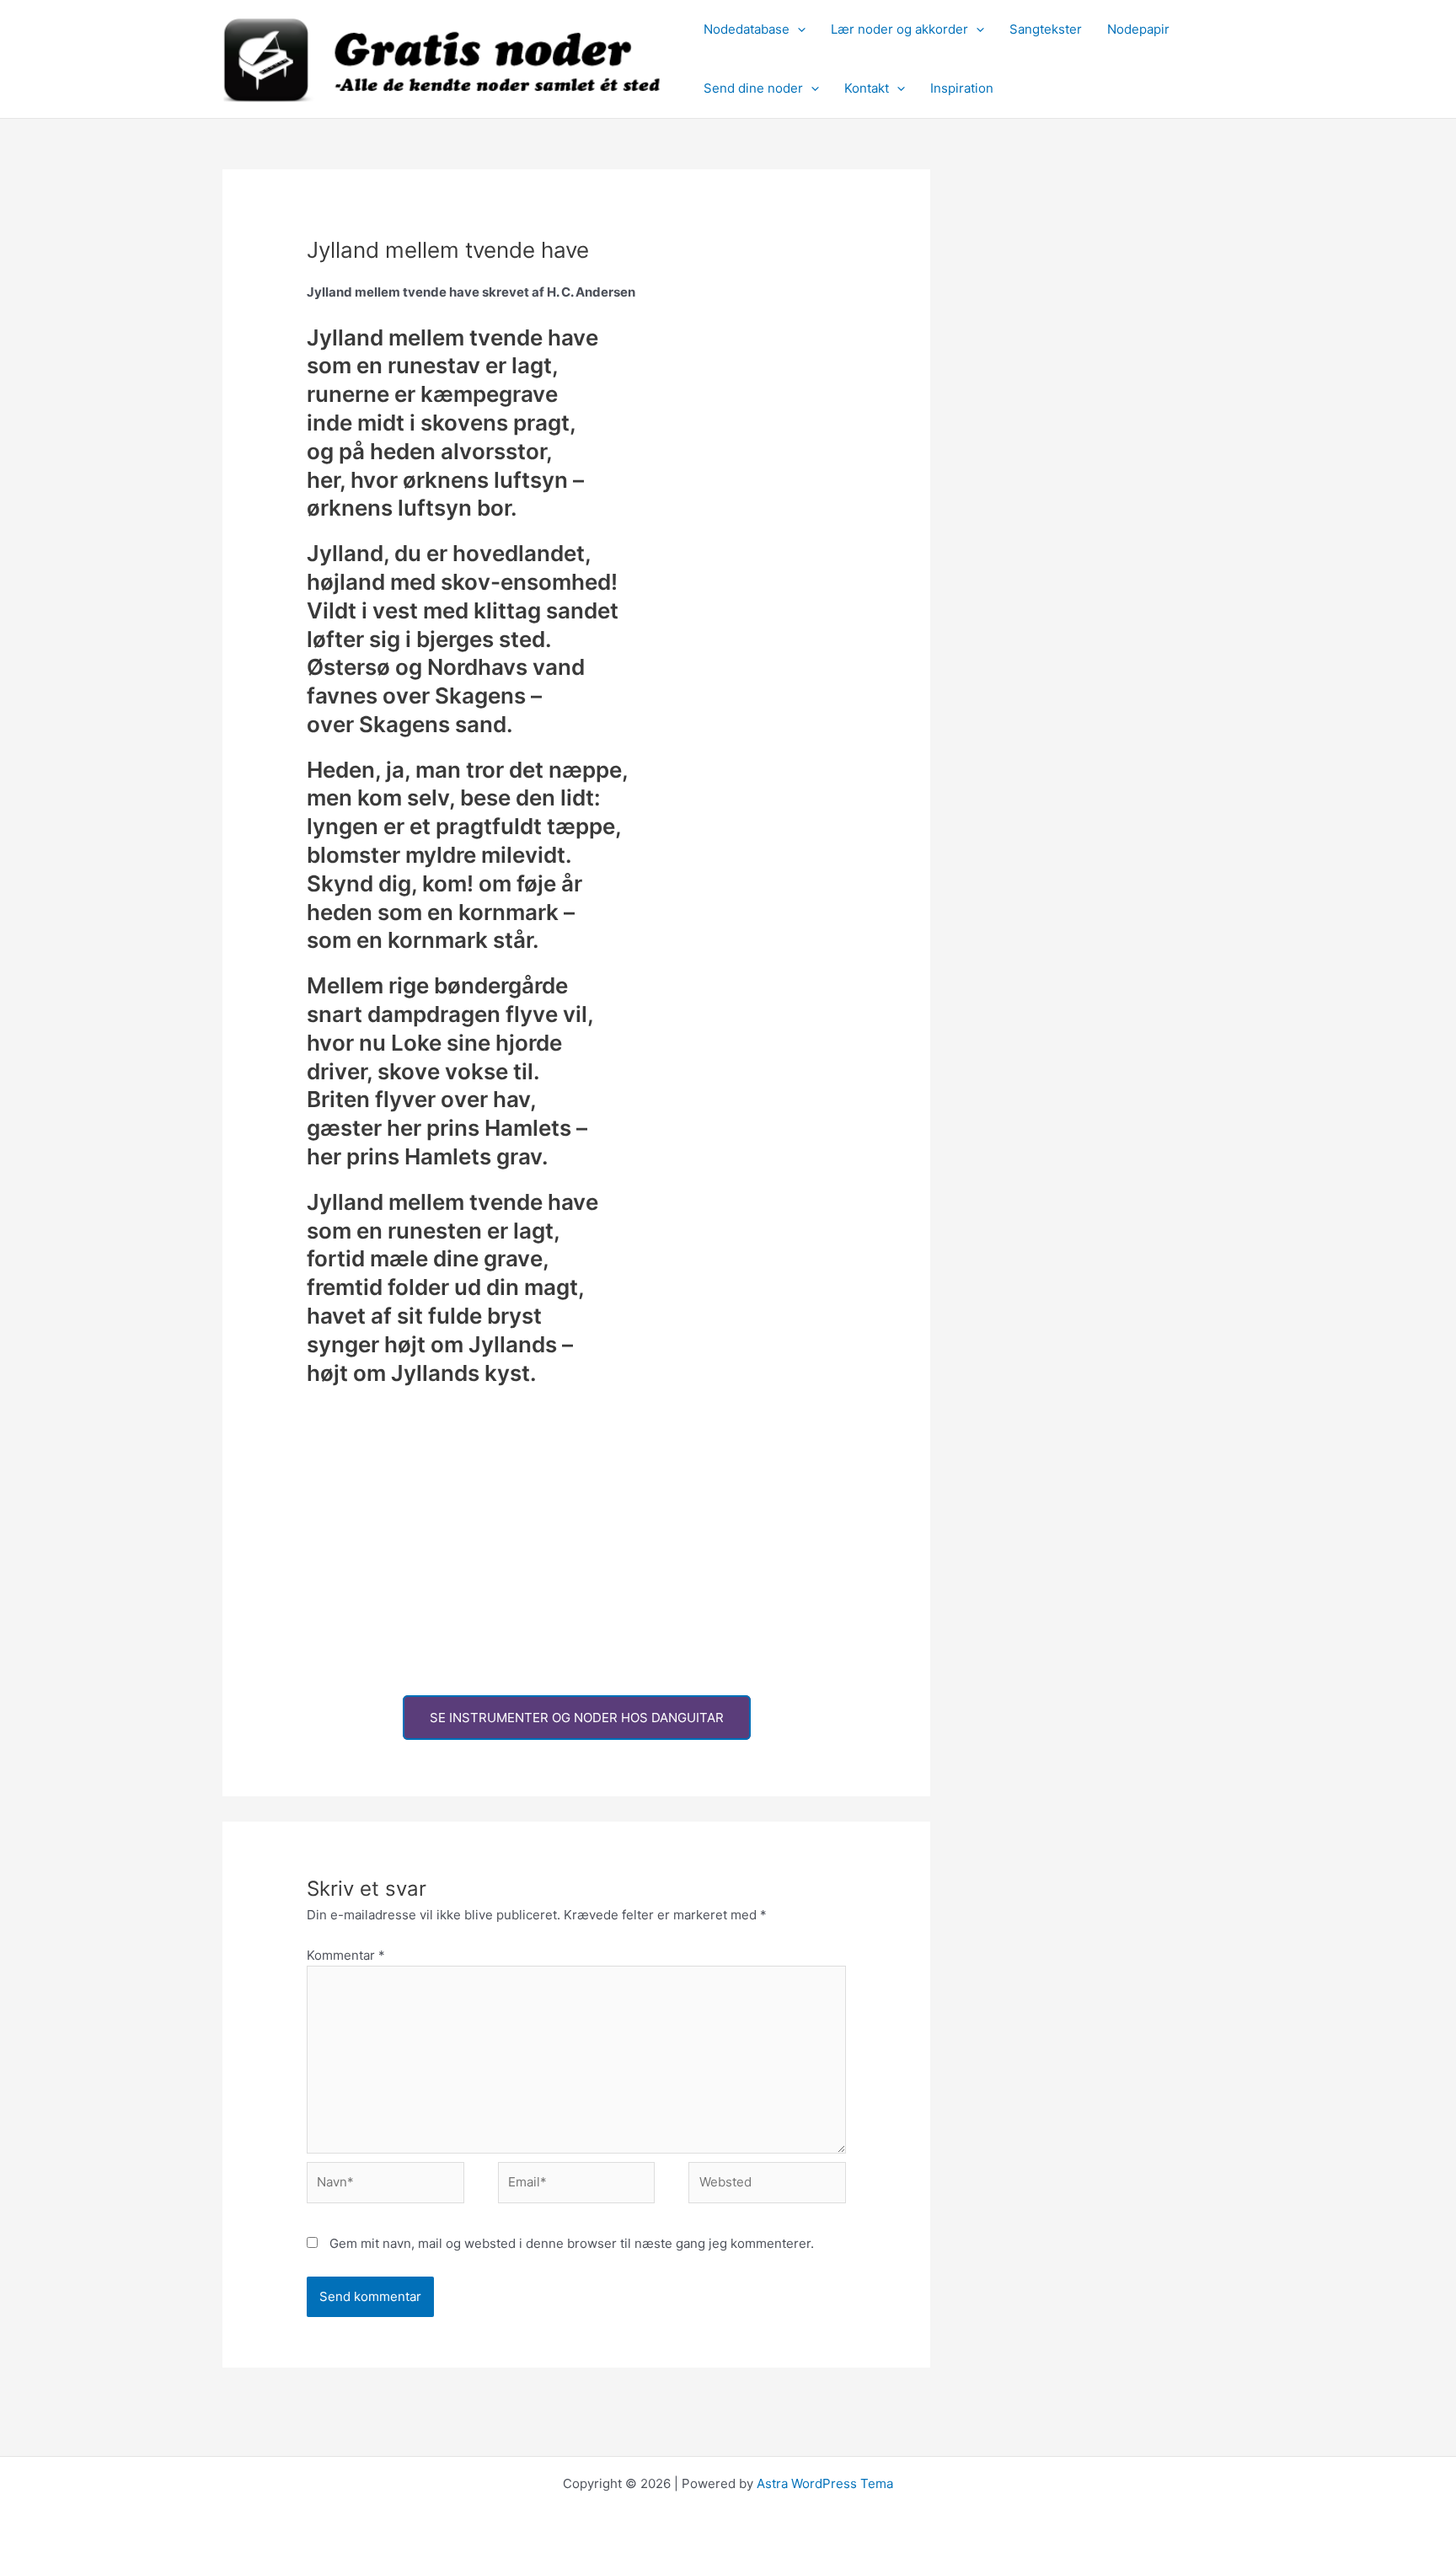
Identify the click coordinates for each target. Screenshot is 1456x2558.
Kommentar (346, 1955)
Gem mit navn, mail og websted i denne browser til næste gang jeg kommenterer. (572, 2243)
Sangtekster (1046, 29)
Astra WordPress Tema (825, 2483)
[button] (798, 29)
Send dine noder (753, 88)
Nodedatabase (747, 29)
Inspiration (962, 88)
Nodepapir (1138, 29)
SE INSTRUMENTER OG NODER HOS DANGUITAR (577, 1718)
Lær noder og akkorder (899, 29)
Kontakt (867, 88)
